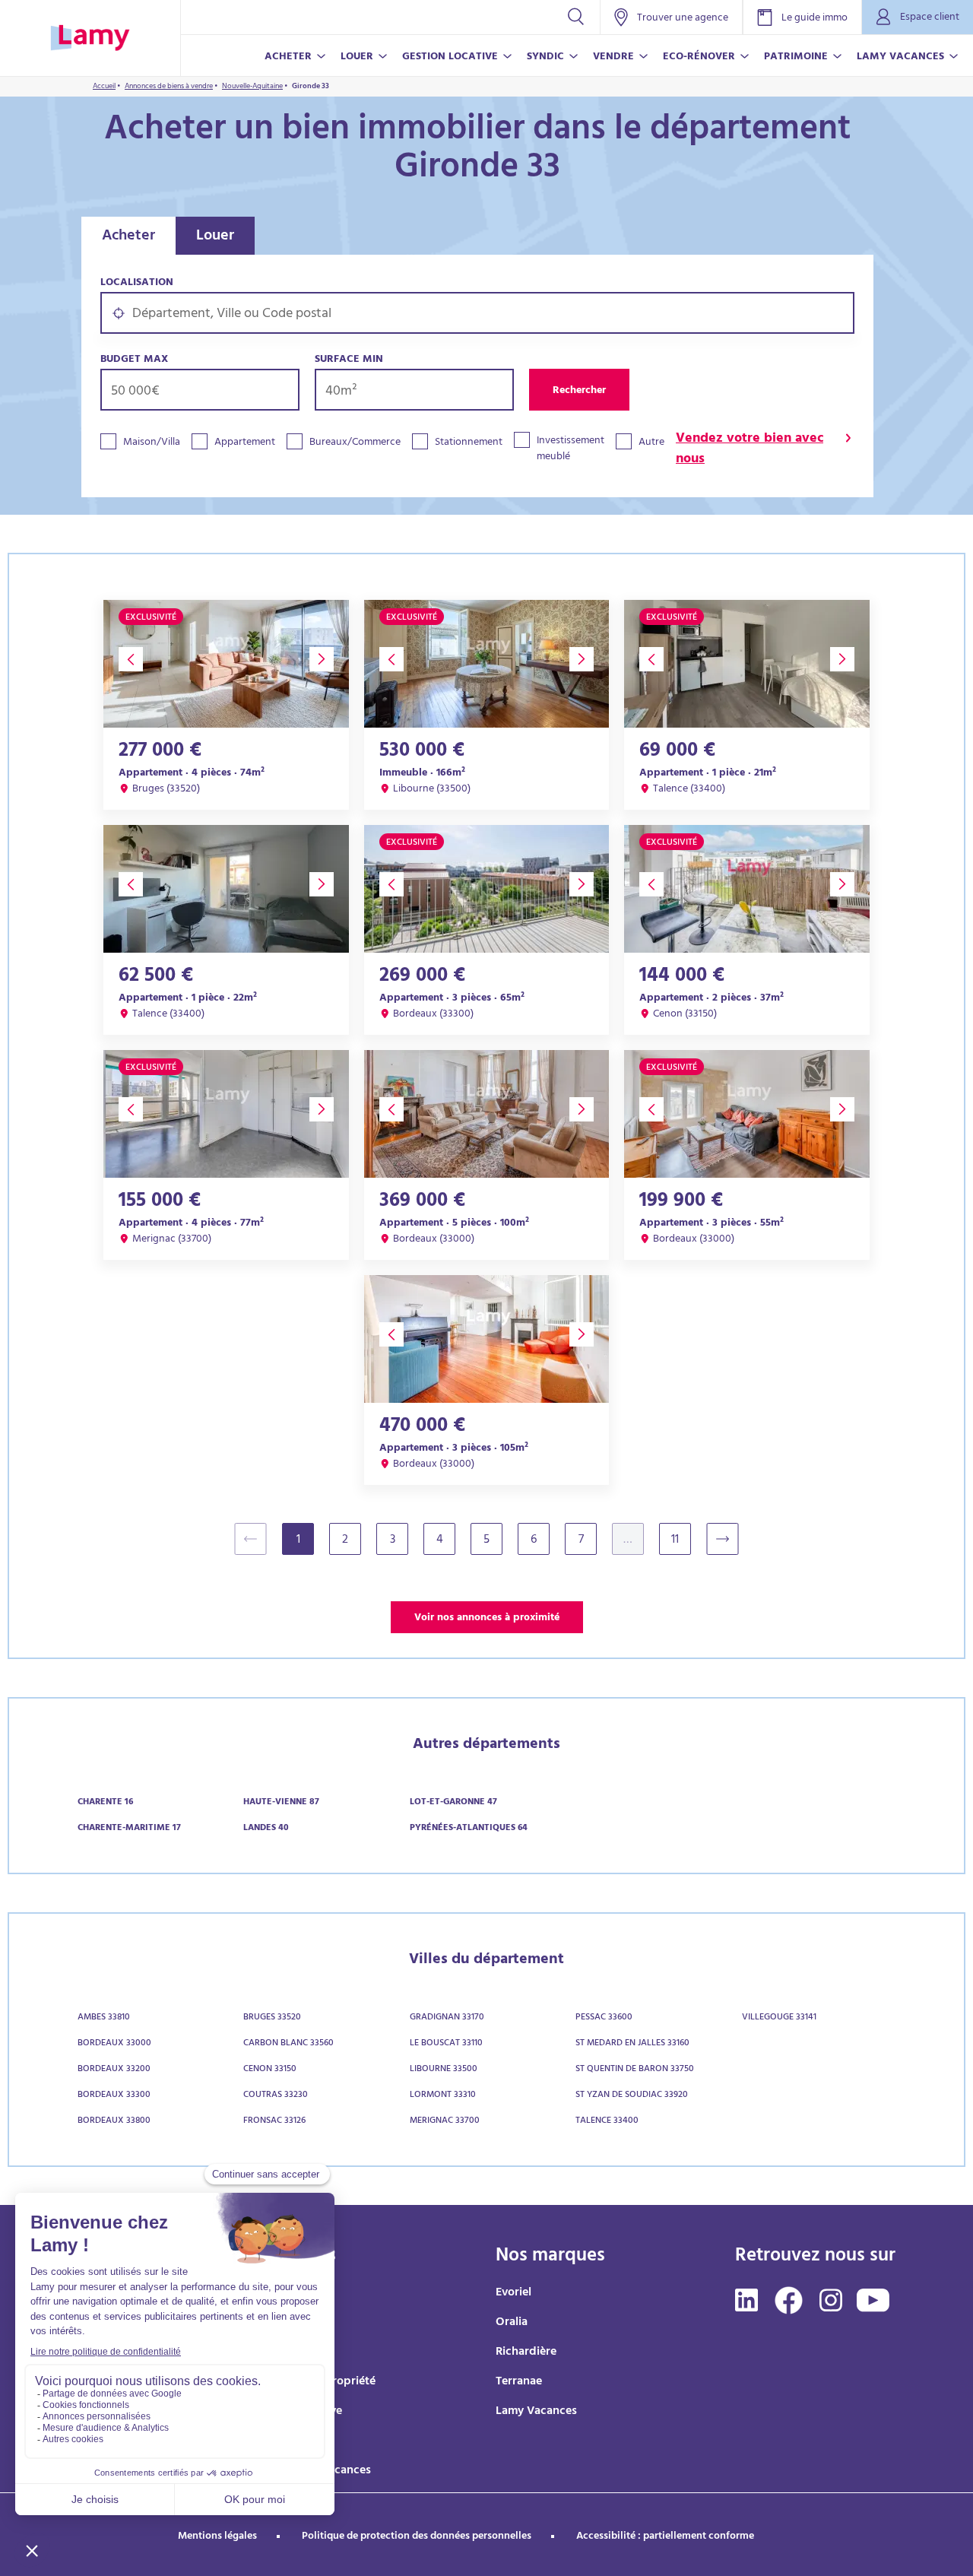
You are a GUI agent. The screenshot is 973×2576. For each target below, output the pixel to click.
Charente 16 (105, 1803)
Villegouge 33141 (779, 2018)
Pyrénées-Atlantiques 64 (469, 1829)
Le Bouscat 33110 (446, 2044)
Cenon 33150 (270, 2070)
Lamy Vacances (536, 2412)
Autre (651, 443)
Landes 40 (266, 1829)
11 (675, 1540)
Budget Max (134, 360)
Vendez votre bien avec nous (750, 450)
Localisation (137, 283)
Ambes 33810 (104, 2018)
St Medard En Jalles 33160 (632, 2044)
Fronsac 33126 (274, 2121)
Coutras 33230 (276, 2095)
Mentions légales (217, 2537)
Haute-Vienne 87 (281, 1803)
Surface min (349, 360)
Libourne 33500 (444, 2070)
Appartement (245, 443)
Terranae (519, 2382)
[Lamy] (90, 38)
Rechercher (579, 391)
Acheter (128, 237)
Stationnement (469, 443)
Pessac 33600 (604, 2018)
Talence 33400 (607, 2121)
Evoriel (513, 2293)
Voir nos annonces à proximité (487, 1618)
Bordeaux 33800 (114, 2121)
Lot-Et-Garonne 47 (453, 1803)
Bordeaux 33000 (114, 2044)
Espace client (930, 18)
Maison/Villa (152, 443)
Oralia (512, 2323)
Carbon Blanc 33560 (288, 2044)
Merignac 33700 (445, 2121)
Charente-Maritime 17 (129, 1829)
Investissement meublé (570, 449)
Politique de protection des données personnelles (417, 2537)
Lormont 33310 (443, 2095)
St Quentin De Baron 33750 (635, 2070)
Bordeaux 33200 (114, 2070)
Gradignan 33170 (447, 2018)
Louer (215, 237)
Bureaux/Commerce (355, 443)
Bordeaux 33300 (114, 2095)
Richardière (526, 2352)
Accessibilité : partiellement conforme (665, 2537)
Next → (730, 1539)
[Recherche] (576, 17)
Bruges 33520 (272, 2018)
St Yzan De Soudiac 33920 (632, 2095)
